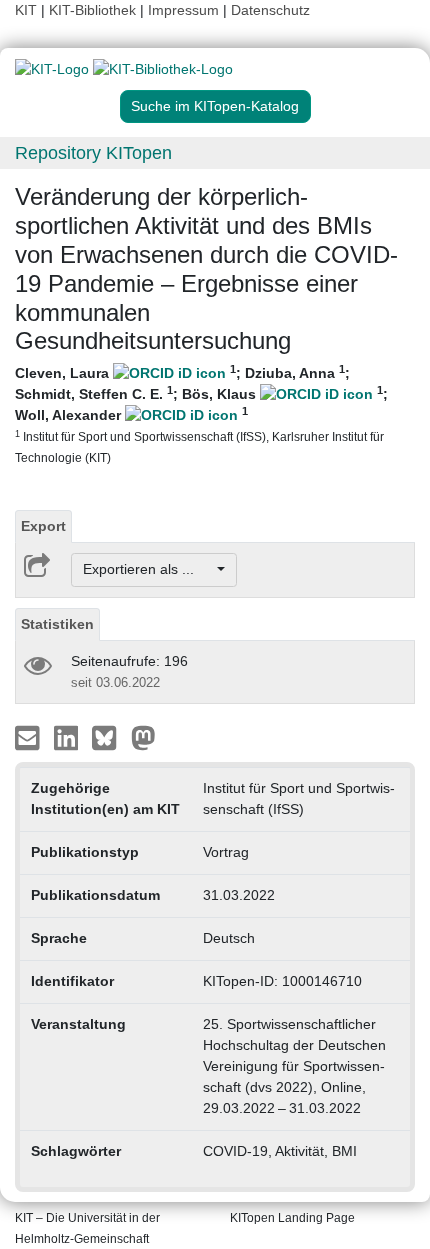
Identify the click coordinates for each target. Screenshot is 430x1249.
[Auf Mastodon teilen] (143, 736)
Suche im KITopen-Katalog (215, 106)
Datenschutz (270, 10)
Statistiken (57, 624)
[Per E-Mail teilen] (29, 736)
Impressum (183, 10)
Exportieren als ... (148, 569)
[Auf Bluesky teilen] (109, 736)
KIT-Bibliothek (94, 10)
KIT (26, 10)
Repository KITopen (93, 153)
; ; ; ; (201, 413)
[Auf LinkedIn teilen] (68, 736)
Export (43, 526)
